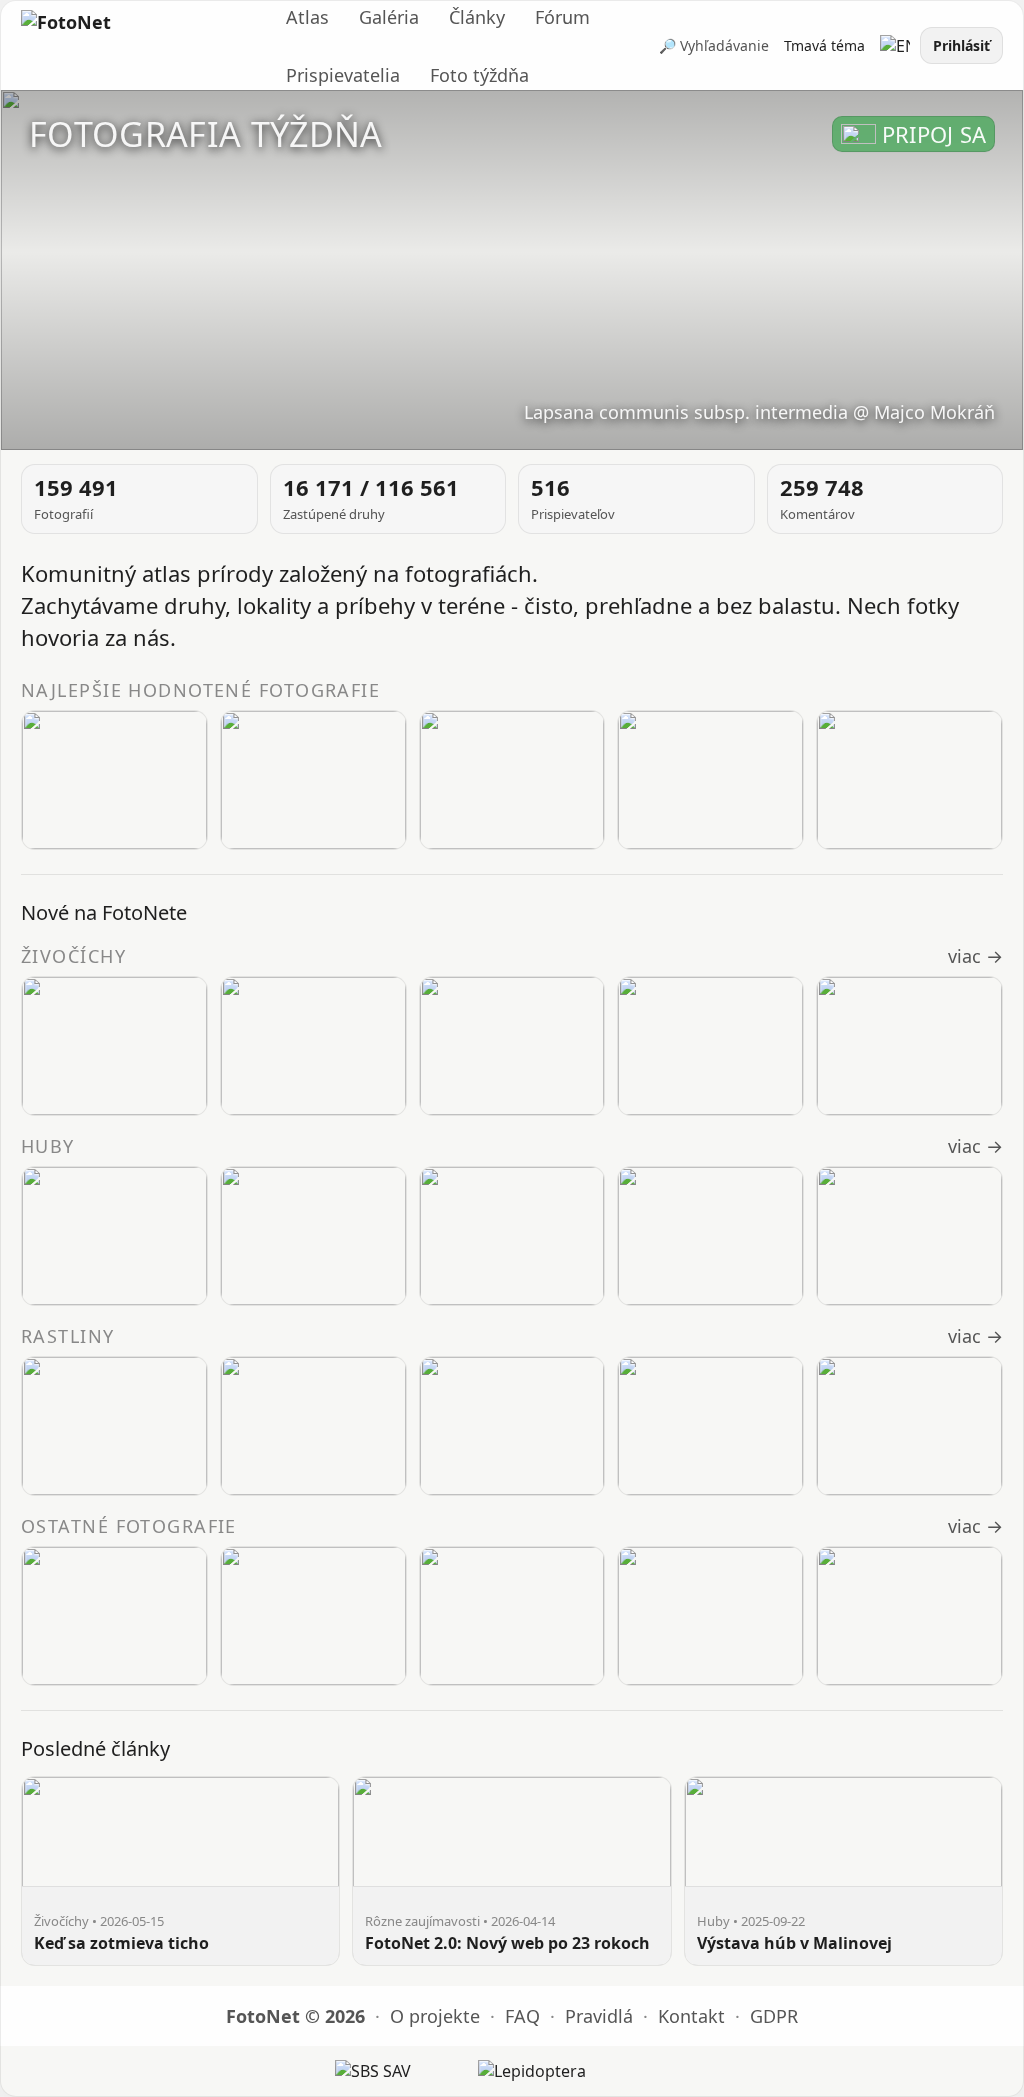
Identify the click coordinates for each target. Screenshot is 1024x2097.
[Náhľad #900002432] (114, 1426)
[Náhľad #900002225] (313, 1616)
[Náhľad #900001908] (909, 1236)
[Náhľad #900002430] (909, 1046)
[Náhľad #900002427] (710, 1426)
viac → (975, 956)
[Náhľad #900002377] (710, 780)
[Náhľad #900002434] (512, 1046)
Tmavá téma (824, 45)
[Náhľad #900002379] (313, 780)
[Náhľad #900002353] (909, 780)
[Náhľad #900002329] (114, 1236)
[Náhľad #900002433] (710, 1046)
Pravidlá (599, 2016)
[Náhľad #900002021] (710, 1236)
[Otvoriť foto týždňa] (512, 270)
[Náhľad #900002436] (114, 1046)
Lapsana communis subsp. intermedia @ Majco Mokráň (759, 412)
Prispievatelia (343, 75)
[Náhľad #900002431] (313, 1426)
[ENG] (895, 46)
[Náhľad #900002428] (512, 1426)
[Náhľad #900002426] (909, 1426)
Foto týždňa (479, 75)
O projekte (435, 2016)
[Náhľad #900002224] (512, 1236)
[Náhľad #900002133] (909, 1616)
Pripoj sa (934, 134)
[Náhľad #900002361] (512, 780)
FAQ (522, 2016)
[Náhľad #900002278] (114, 1616)
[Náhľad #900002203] (512, 1616)
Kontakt (691, 2016)
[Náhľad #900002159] (710, 1616)
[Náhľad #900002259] (313, 1236)
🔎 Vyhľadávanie (714, 45)
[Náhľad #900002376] (114, 780)
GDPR (774, 2016)
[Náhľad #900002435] (313, 1046)
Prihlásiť (961, 45)
